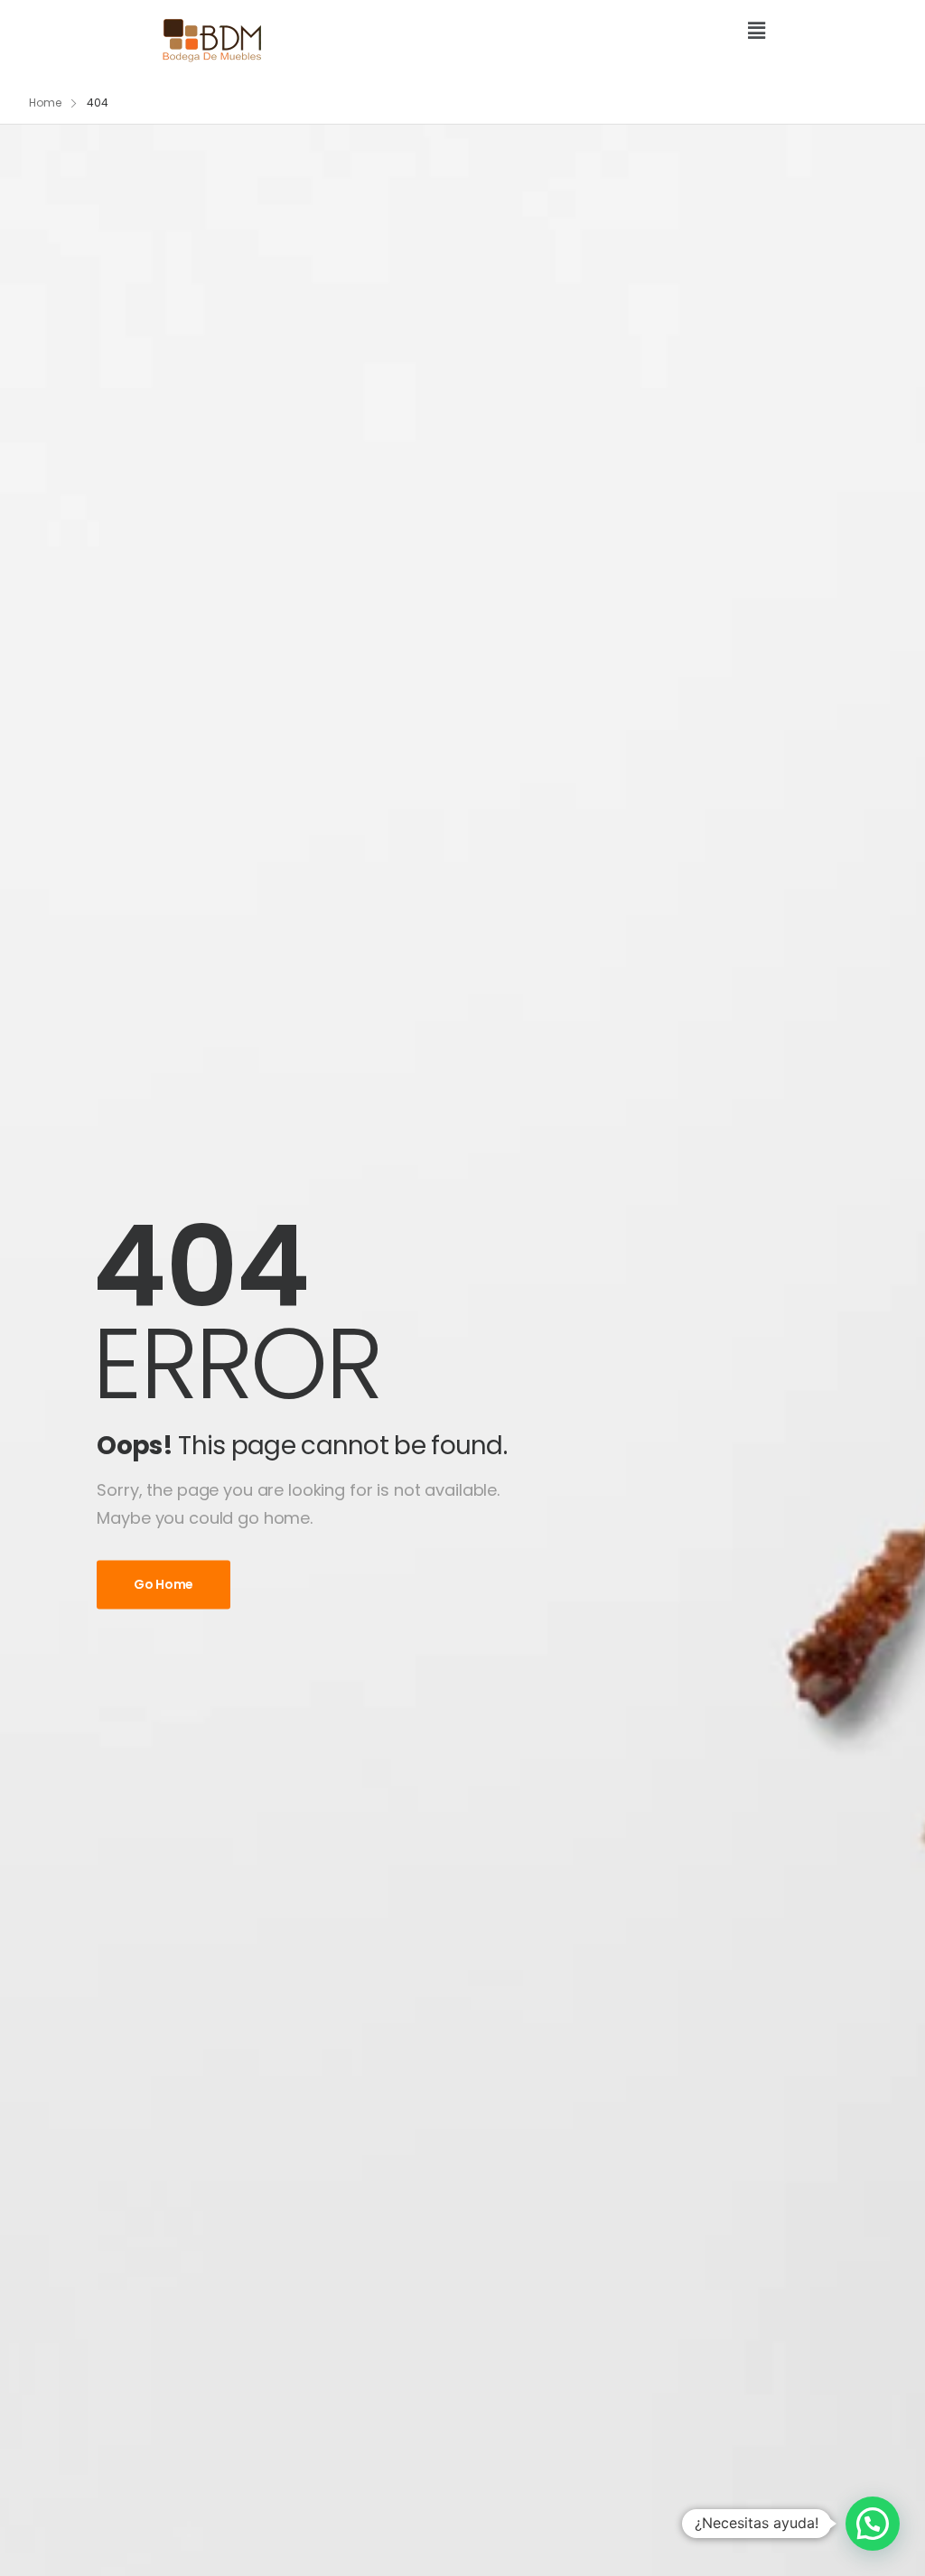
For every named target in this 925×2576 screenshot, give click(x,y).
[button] (621, 32)
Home (45, 103)
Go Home (164, 1584)
